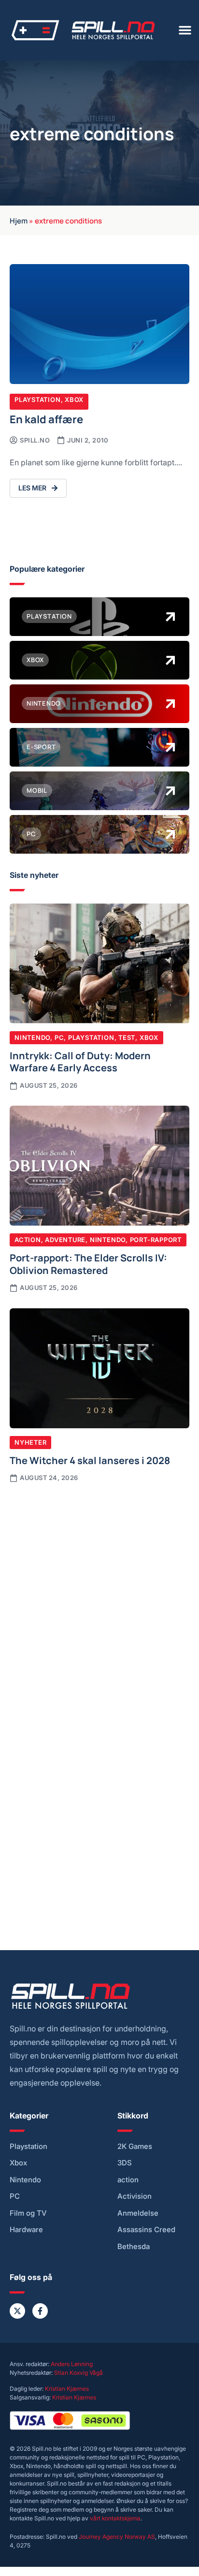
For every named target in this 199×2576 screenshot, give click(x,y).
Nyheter (30, 1442)
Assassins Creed (146, 2230)
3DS (125, 2163)
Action (28, 1240)
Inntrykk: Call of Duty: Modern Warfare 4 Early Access (80, 1061)
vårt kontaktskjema (115, 2518)
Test (127, 1037)
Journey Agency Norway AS (117, 2537)
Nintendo (32, 1037)
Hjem (19, 220)
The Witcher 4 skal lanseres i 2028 (90, 1460)
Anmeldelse (138, 2213)
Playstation (38, 400)
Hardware (26, 2230)
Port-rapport (156, 1240)
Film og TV (28, 2213)
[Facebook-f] (40, 2311)
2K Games (135, 2147)
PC (59, 1037)
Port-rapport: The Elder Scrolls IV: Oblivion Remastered (88, 1263)
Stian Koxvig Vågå (78, 2373)
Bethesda (134, 2247)
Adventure (65, 1240)
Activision (135, 2196)
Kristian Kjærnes (67, 2389)
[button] (185, 30)
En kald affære (46, 419)
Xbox (74, 400)
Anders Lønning (72, 2364)
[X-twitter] (17, 2311)
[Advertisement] (99, 1598)
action (128, 2180)
